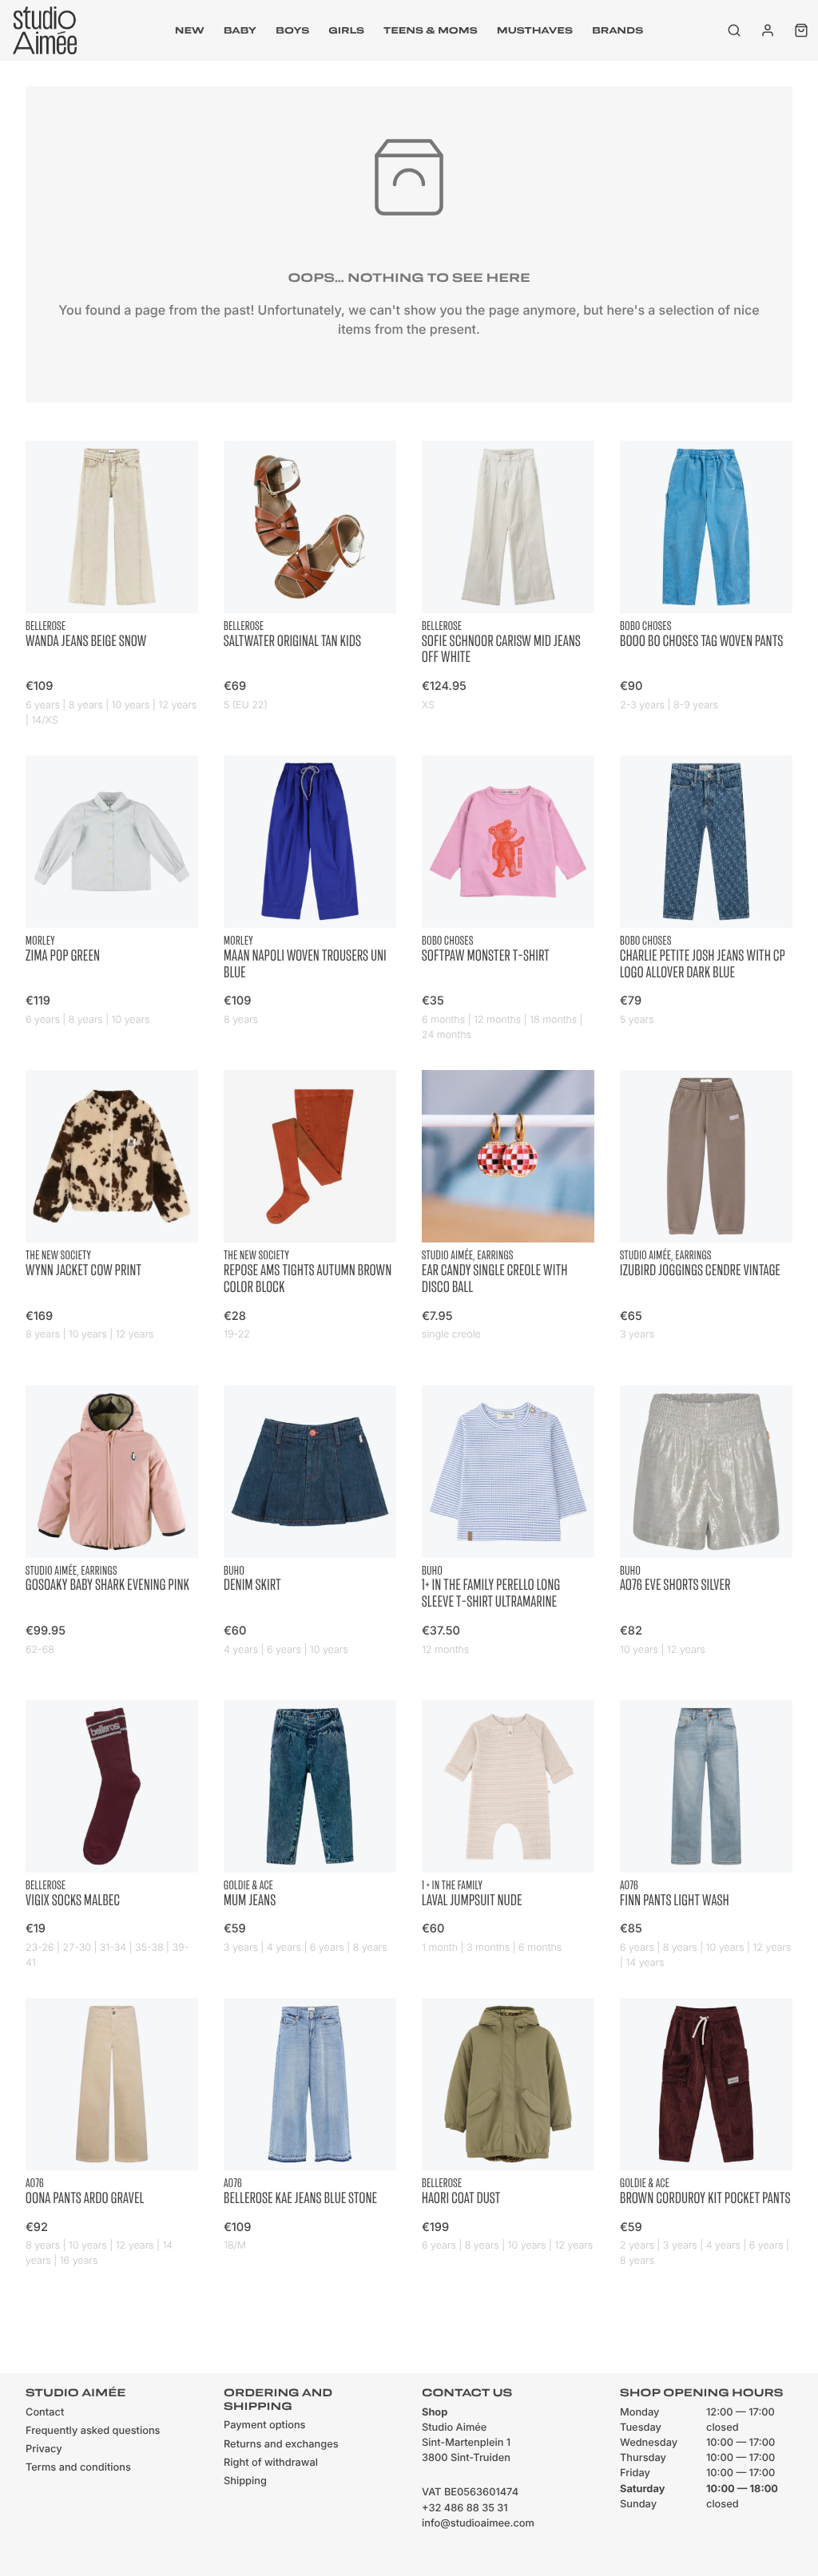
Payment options (264, 2425)
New (190, 30)
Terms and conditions (78, 2468)
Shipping (245, 2481)
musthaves (535, 30)
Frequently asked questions (93, 2431)
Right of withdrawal (271, 2463)
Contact (45, 2413)
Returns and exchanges (281, 2445)
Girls (346, 30)
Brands (617, 30)
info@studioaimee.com (478, 2524)
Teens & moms (431, 30)
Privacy (44, 2449)
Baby (240, 30)
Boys (292, 30)
